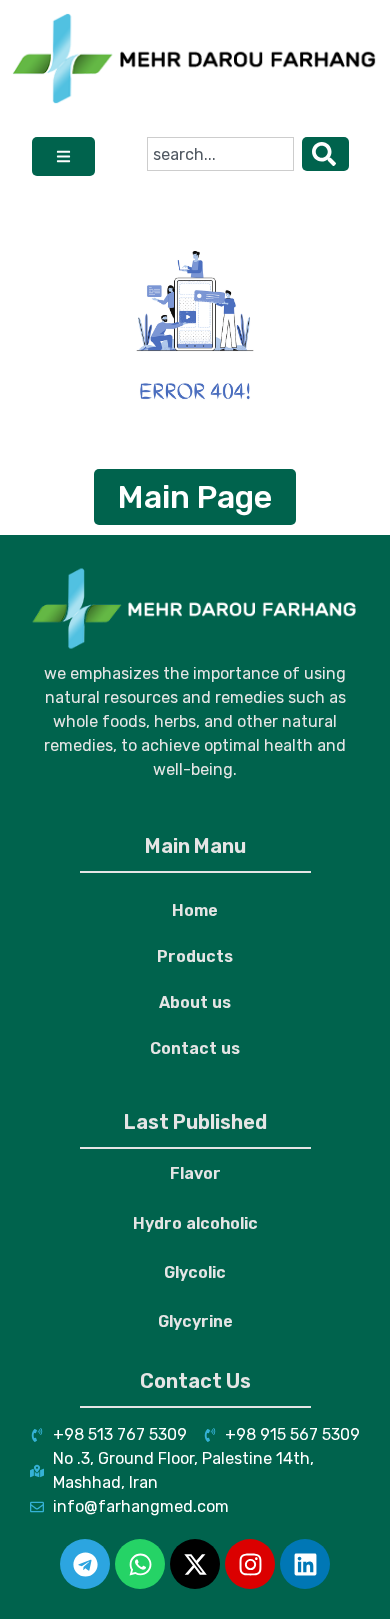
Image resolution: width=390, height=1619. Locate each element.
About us (195, 1002)
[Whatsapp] (140, 1564)
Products (195, 956)
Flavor (195, 1173)
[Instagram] (250, 1564)
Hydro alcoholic (195, 1223)
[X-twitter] (195, 1564)
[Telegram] (85, 1564)
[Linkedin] (305, 1564)
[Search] (325, 154)
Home (195, 910)
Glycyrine (195, 1321)
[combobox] (220, 154)
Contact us (195, 1048)
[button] (63, 156)
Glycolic (195, 1272)
